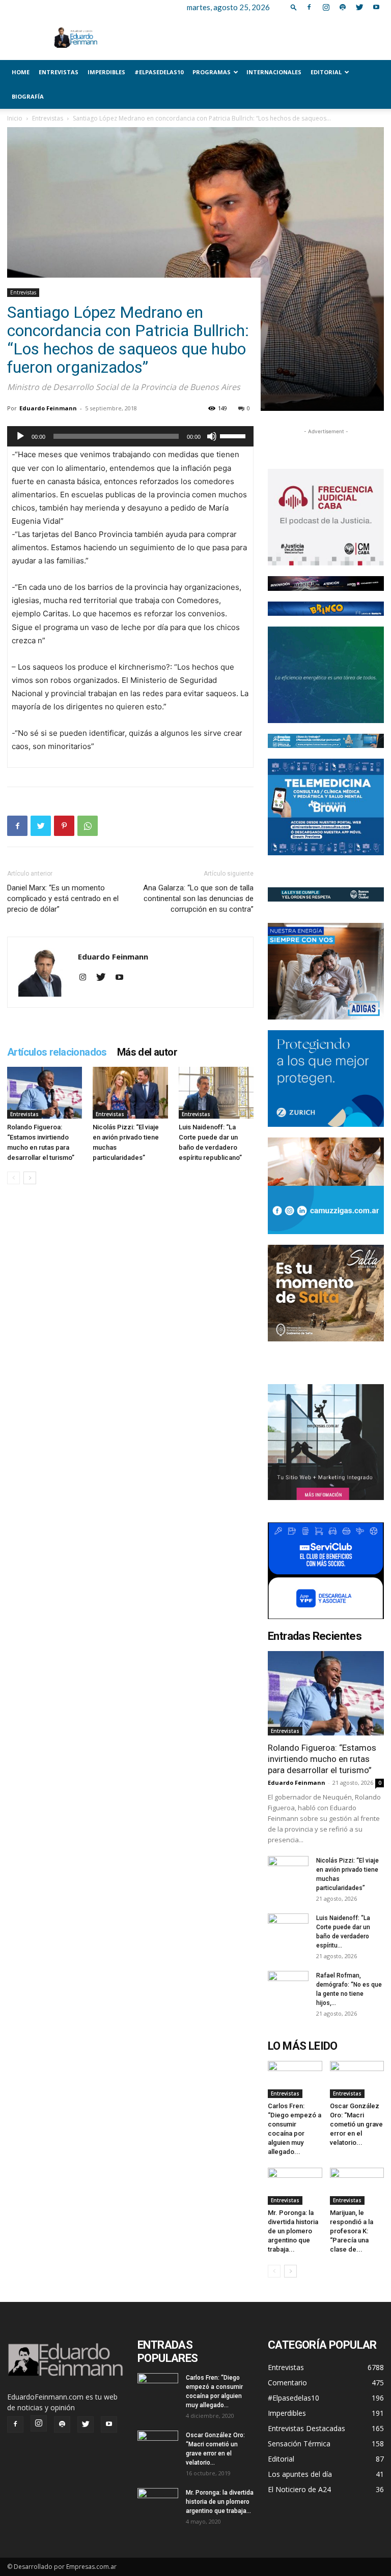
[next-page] (30, 1178)
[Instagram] (326, 7)
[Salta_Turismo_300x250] (326, 1293)
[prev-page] (13, 1178)
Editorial (326, 72)
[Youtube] (376, 7)
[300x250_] (326, 1571)
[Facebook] (309, 7)
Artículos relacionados (57, 1052)
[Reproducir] (20, 436)
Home (21, 72)
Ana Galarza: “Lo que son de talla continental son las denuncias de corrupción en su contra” (198, 898)
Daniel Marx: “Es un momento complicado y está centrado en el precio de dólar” (63, 898)
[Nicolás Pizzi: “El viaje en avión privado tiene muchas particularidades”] (130, 1092)
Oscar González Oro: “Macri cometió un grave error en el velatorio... (356, 2124)
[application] (130, 436)
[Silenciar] (212, 436)
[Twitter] (359, 7)
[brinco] (326, 609)
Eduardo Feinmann (48, 408)
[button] (294, 7)
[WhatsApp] (88, 826)
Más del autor (147, 1052)
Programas (212, 72)
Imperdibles (106, 72)
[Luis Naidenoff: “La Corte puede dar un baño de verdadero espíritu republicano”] (216, 1092)
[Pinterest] (64, 826)
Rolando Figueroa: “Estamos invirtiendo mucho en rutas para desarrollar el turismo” (322, 1759)
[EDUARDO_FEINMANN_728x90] (326, 583)
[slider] (234, 435)
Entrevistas (59, 72)
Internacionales (274, 72)
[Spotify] (343, 7)
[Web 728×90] (326, 741)
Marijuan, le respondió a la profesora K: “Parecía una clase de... (352, 2231)
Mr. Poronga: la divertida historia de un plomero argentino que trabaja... (293, 2231)
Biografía (28, 96)
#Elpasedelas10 (159, 72)
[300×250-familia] (326, 971)
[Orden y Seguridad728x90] (326, 894)
